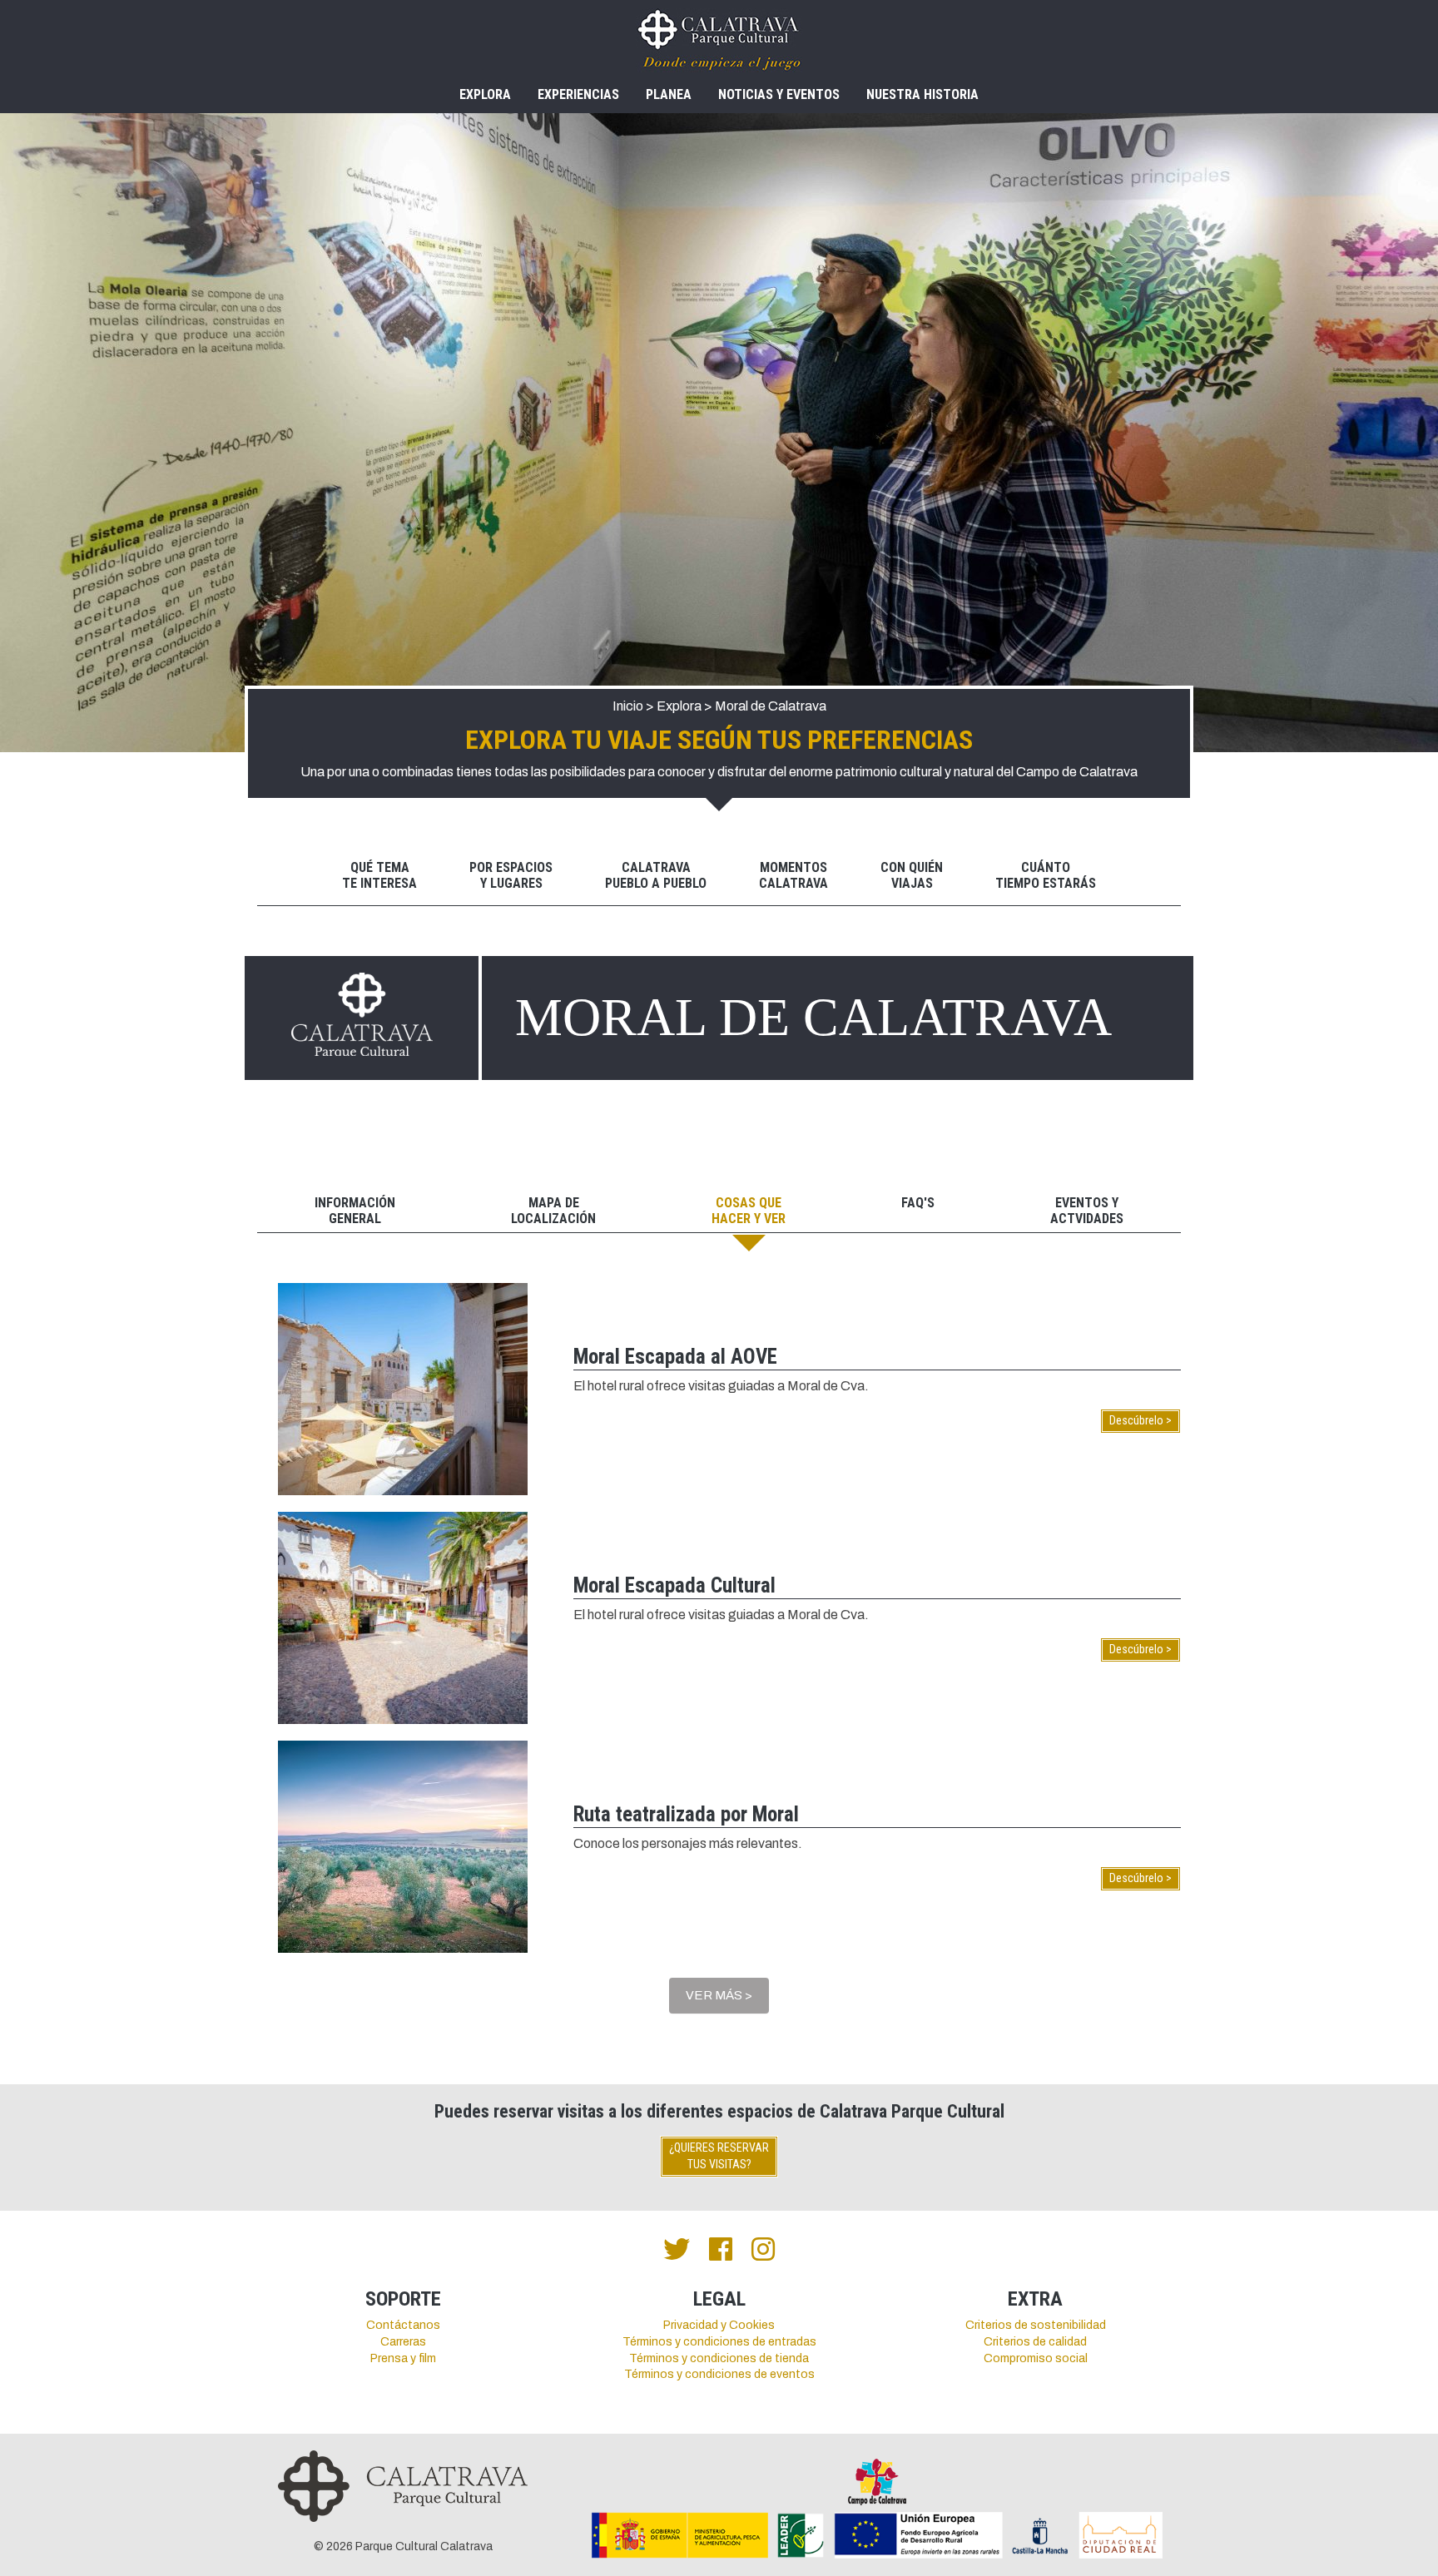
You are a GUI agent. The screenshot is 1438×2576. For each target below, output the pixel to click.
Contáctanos (403, 2325)
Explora (679, 706)
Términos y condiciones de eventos (719, 2374)
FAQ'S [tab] (918, 1203)
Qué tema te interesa (379, 875)
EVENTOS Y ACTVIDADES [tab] (1087, 1211)
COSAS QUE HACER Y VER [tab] (749, 1211)
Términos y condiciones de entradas (719, 2342)
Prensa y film (403, 2358)
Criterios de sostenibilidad (1036, 2325)
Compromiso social (1036, 2358)
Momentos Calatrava (793, 875)
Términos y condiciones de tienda (719, 2358)
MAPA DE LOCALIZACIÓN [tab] (553, 1211)
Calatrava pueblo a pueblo (656, 875)
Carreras (403, 2342)
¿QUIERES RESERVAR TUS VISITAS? (719, 2156)
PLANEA (669, 94)
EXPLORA (485, 94)
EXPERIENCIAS (578, 94)
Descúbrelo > (1140, 1420)
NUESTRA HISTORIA (922, 94)
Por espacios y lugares (511, 875)
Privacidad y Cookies (719, 2325)
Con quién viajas (912, 875)
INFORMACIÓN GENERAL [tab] (355, 1211)
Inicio (628, 706)
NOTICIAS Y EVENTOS (779, 94)
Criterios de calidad (1035, 2342)
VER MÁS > (719, 1995)
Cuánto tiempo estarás (1046, 875)
